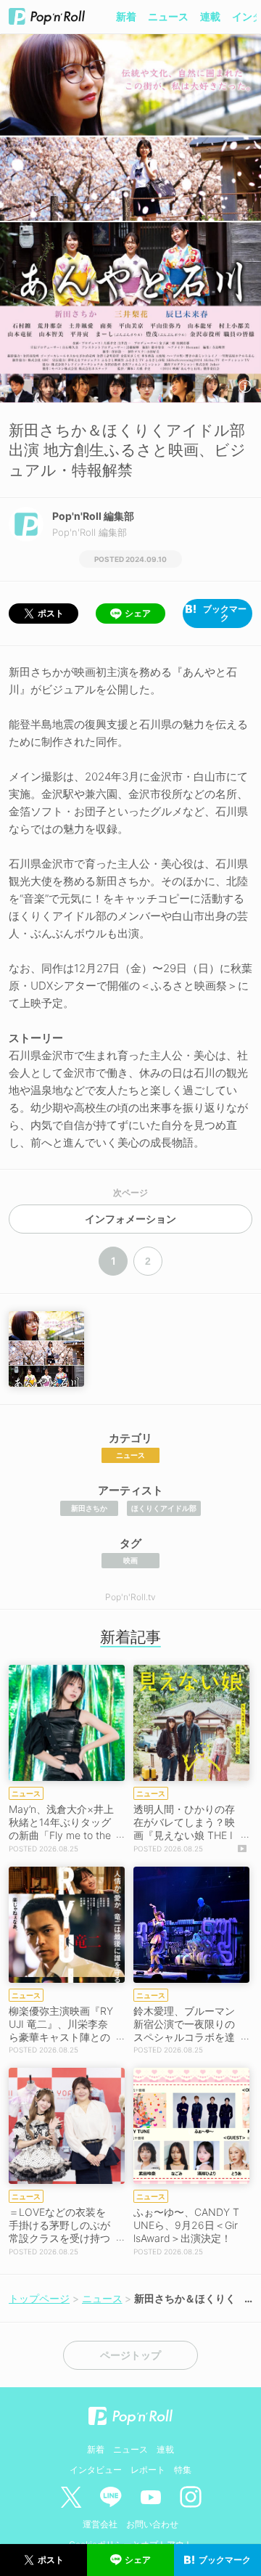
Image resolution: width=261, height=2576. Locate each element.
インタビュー (96, 2470)
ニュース (168, 16)
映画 (130, 1560)
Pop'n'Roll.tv (130, 1597)
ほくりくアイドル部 (164, 1508)
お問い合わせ (152, 2524)
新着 (126, 16)
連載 (210, 16)
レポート (148, 2470)
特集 (183, 2470)
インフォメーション (130, 1219)
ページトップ (130, 2355)
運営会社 (100, 2524)
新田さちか (89, 1508)
